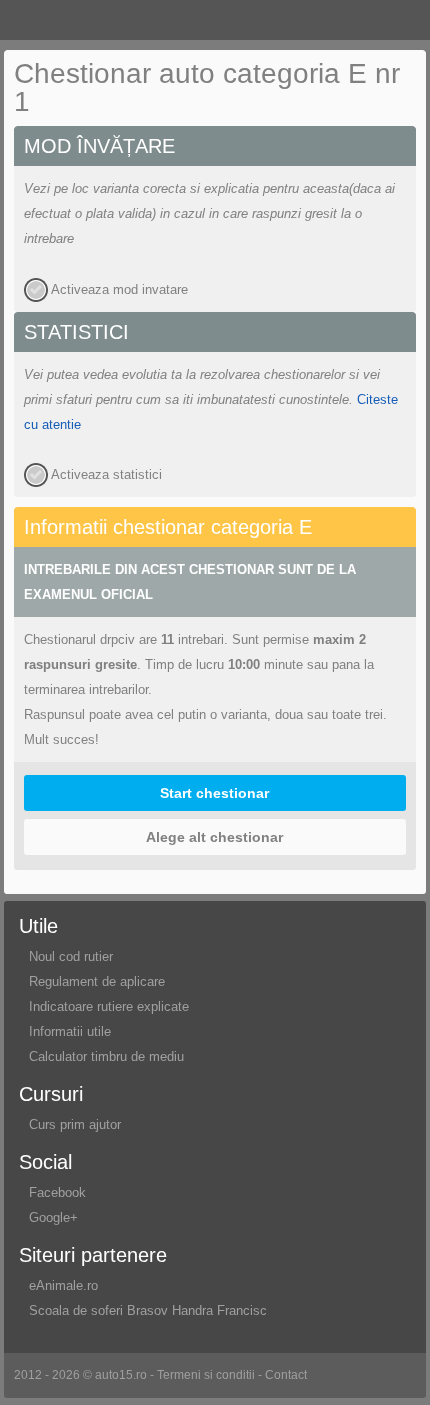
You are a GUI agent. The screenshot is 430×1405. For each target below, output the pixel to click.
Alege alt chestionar (214, 837)
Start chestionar (214, 793)
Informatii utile (70, 1031)
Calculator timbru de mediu (106, 1056)
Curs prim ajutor (75, 1124)
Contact (286, 1375)
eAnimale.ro (63, 1285)
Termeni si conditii (206, 1375)
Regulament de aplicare (97, 981)
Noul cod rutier (71, 956)
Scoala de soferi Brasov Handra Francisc (148, 1310)
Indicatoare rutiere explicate (109, 1006)
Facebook (57, 1192)
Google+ (53, 1217)
